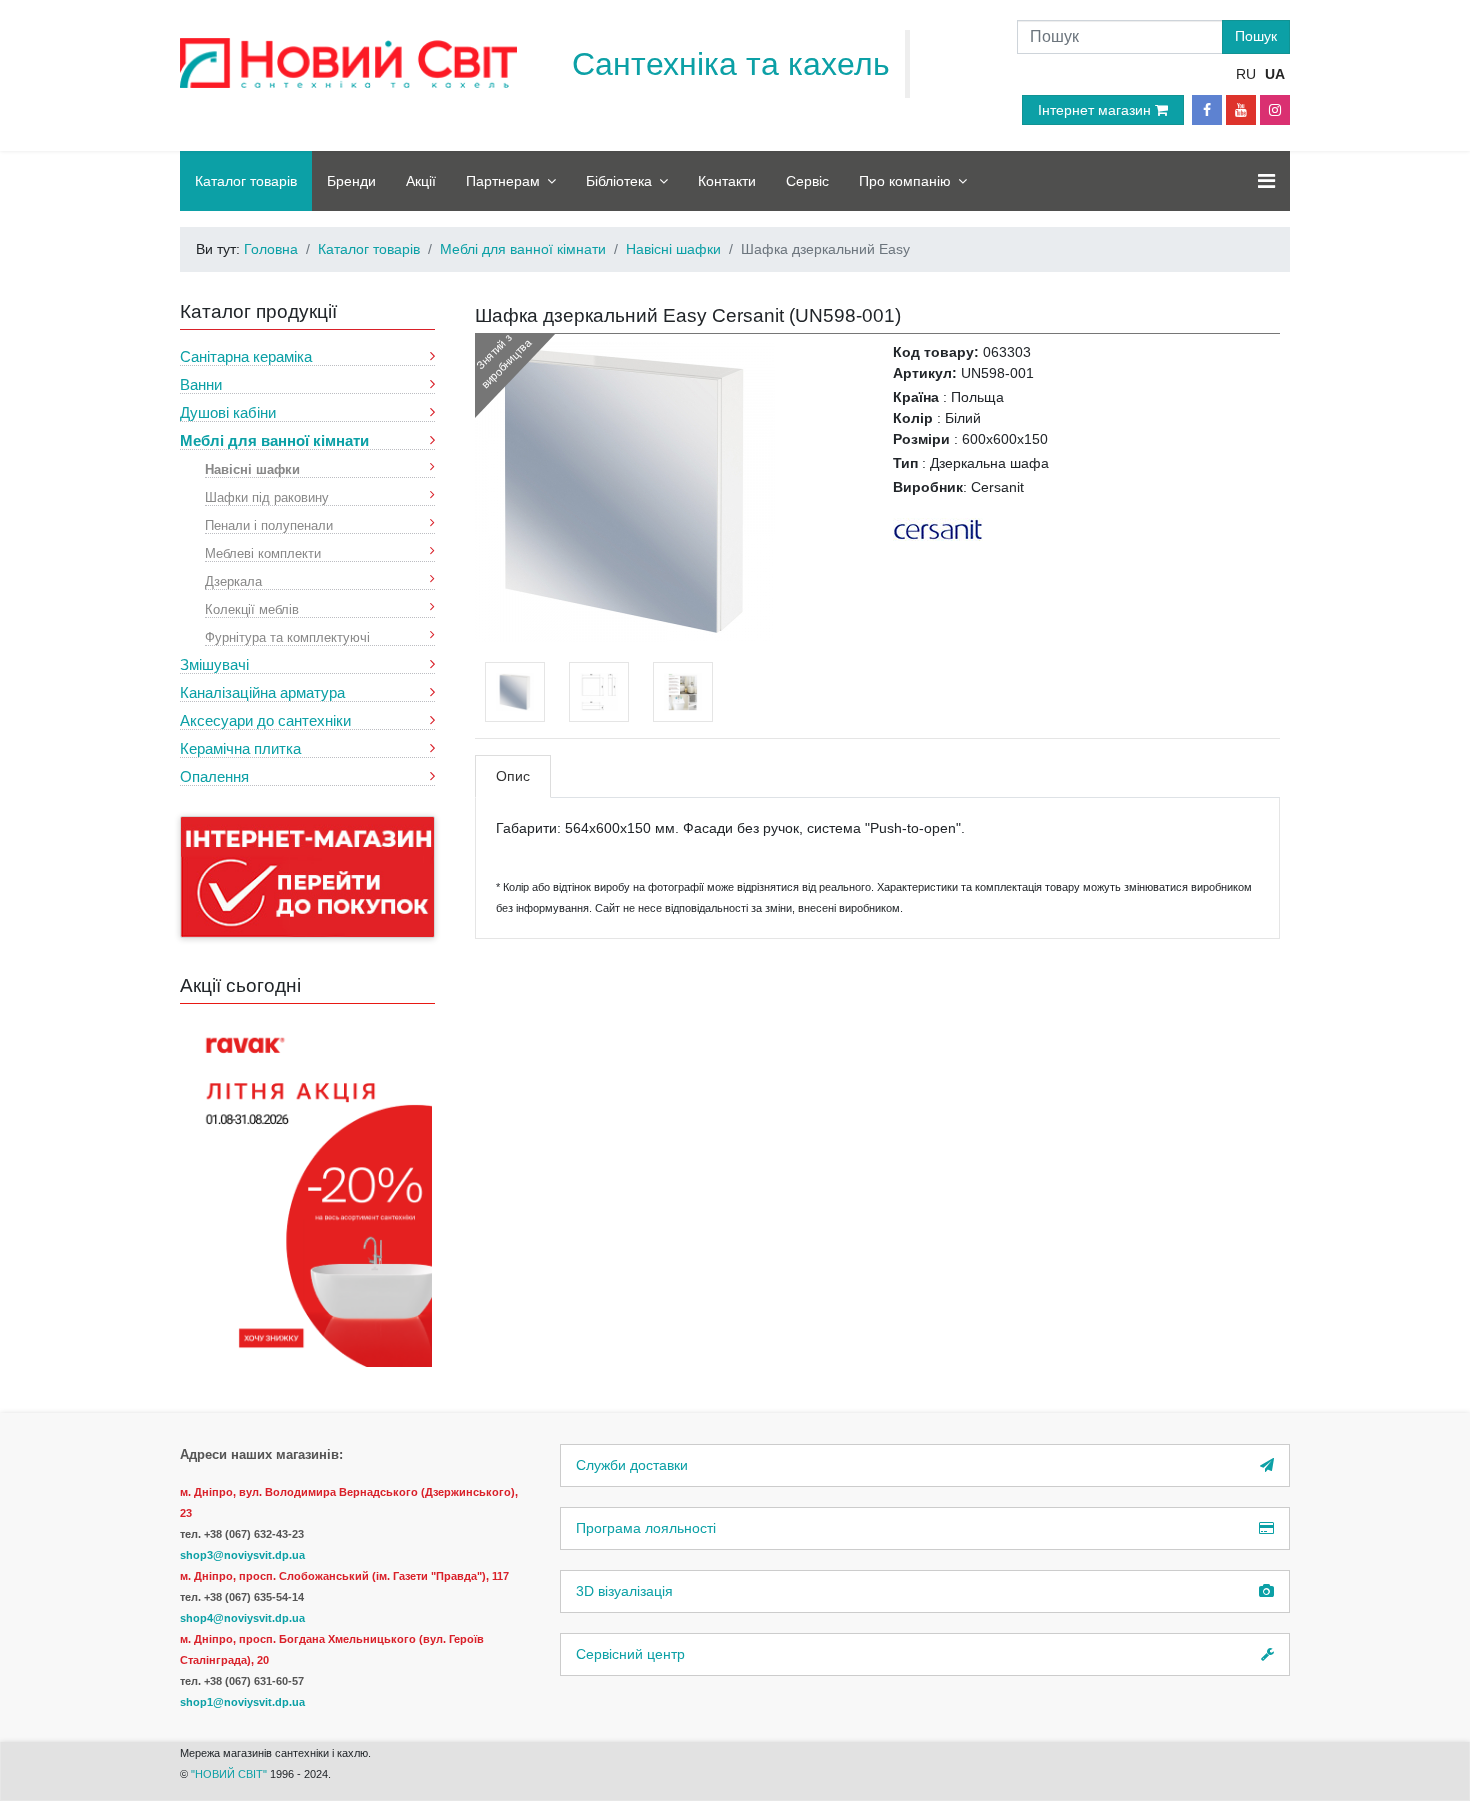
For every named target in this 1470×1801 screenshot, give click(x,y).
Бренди (351, 181)
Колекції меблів (252, 608)
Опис (513, 776)
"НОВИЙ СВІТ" (230, 1774)
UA (1275, 74)
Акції (421, 181)
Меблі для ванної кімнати (274, 440)
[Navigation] (1266, 181)
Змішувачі (214, 664)
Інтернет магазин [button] (1096, 110)
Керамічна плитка (240, 748)
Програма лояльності (646, 1528)
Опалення (214, 776)
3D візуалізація (624, 1591)
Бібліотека (619, 181)
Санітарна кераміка (246, 356)
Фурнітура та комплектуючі (287, 636)
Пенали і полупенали (269, 524)
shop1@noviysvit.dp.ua (242, 1702)
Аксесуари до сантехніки (265, 720)
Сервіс (807, 181)
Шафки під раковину (267, 496)
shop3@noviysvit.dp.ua (242, 1555)
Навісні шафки (252, 468)
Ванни (201, 384)
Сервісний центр (630, 1654)
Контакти (727, 181)
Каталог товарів (246, 181)
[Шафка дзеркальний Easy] (625, 491)
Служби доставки (632, 1465)
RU (1246, 74)
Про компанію (905, 181)
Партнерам (503, 181)
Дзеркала (233, 580)
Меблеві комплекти (263, 552)
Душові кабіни (228, 412)
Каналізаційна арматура (262, 692)
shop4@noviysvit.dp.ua (242, 1618)
